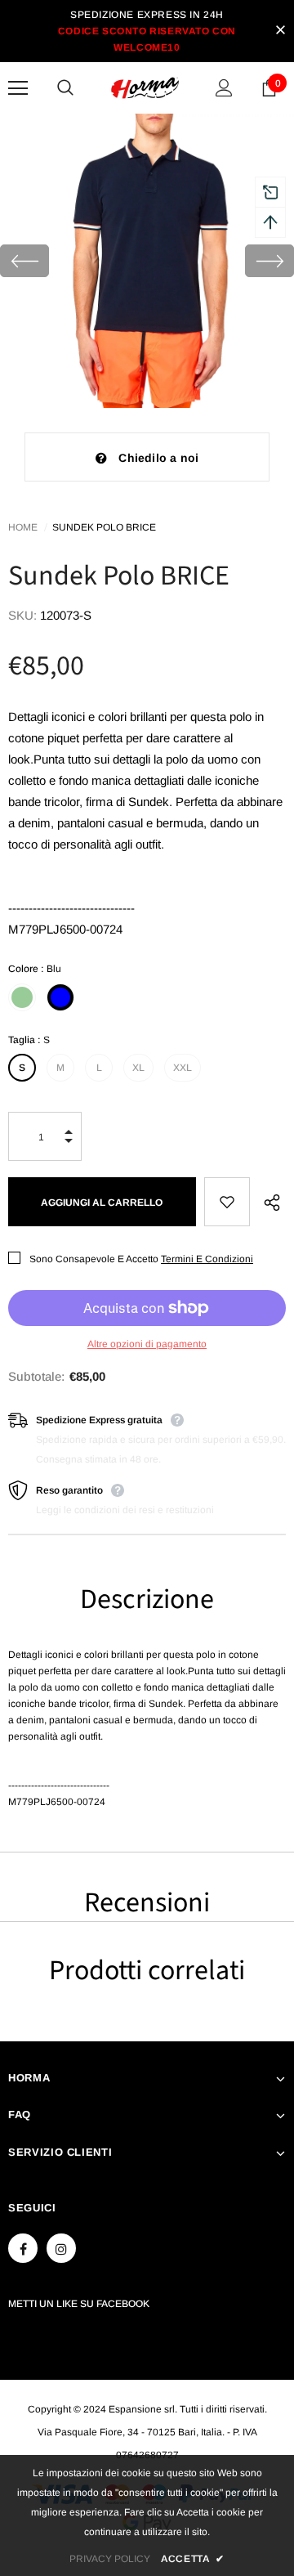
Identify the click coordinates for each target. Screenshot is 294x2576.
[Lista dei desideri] (227, 1202)
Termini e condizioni (207, 1259)
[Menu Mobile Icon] (18, 88)
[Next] (269, 261)
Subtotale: (36, 1376)
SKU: (22, 615)
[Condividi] (268, 1202)
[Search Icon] (82, 88)
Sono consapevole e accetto (94, 1259)
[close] (280, 31)
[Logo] (145, 88)
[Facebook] (23, 2248)
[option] (147, 261)
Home (23, 527)
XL (138, 1068)
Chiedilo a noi (158, 458)
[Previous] (24, 261)
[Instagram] (61, 2248)
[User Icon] (224, 88)
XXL (183, 1068)
